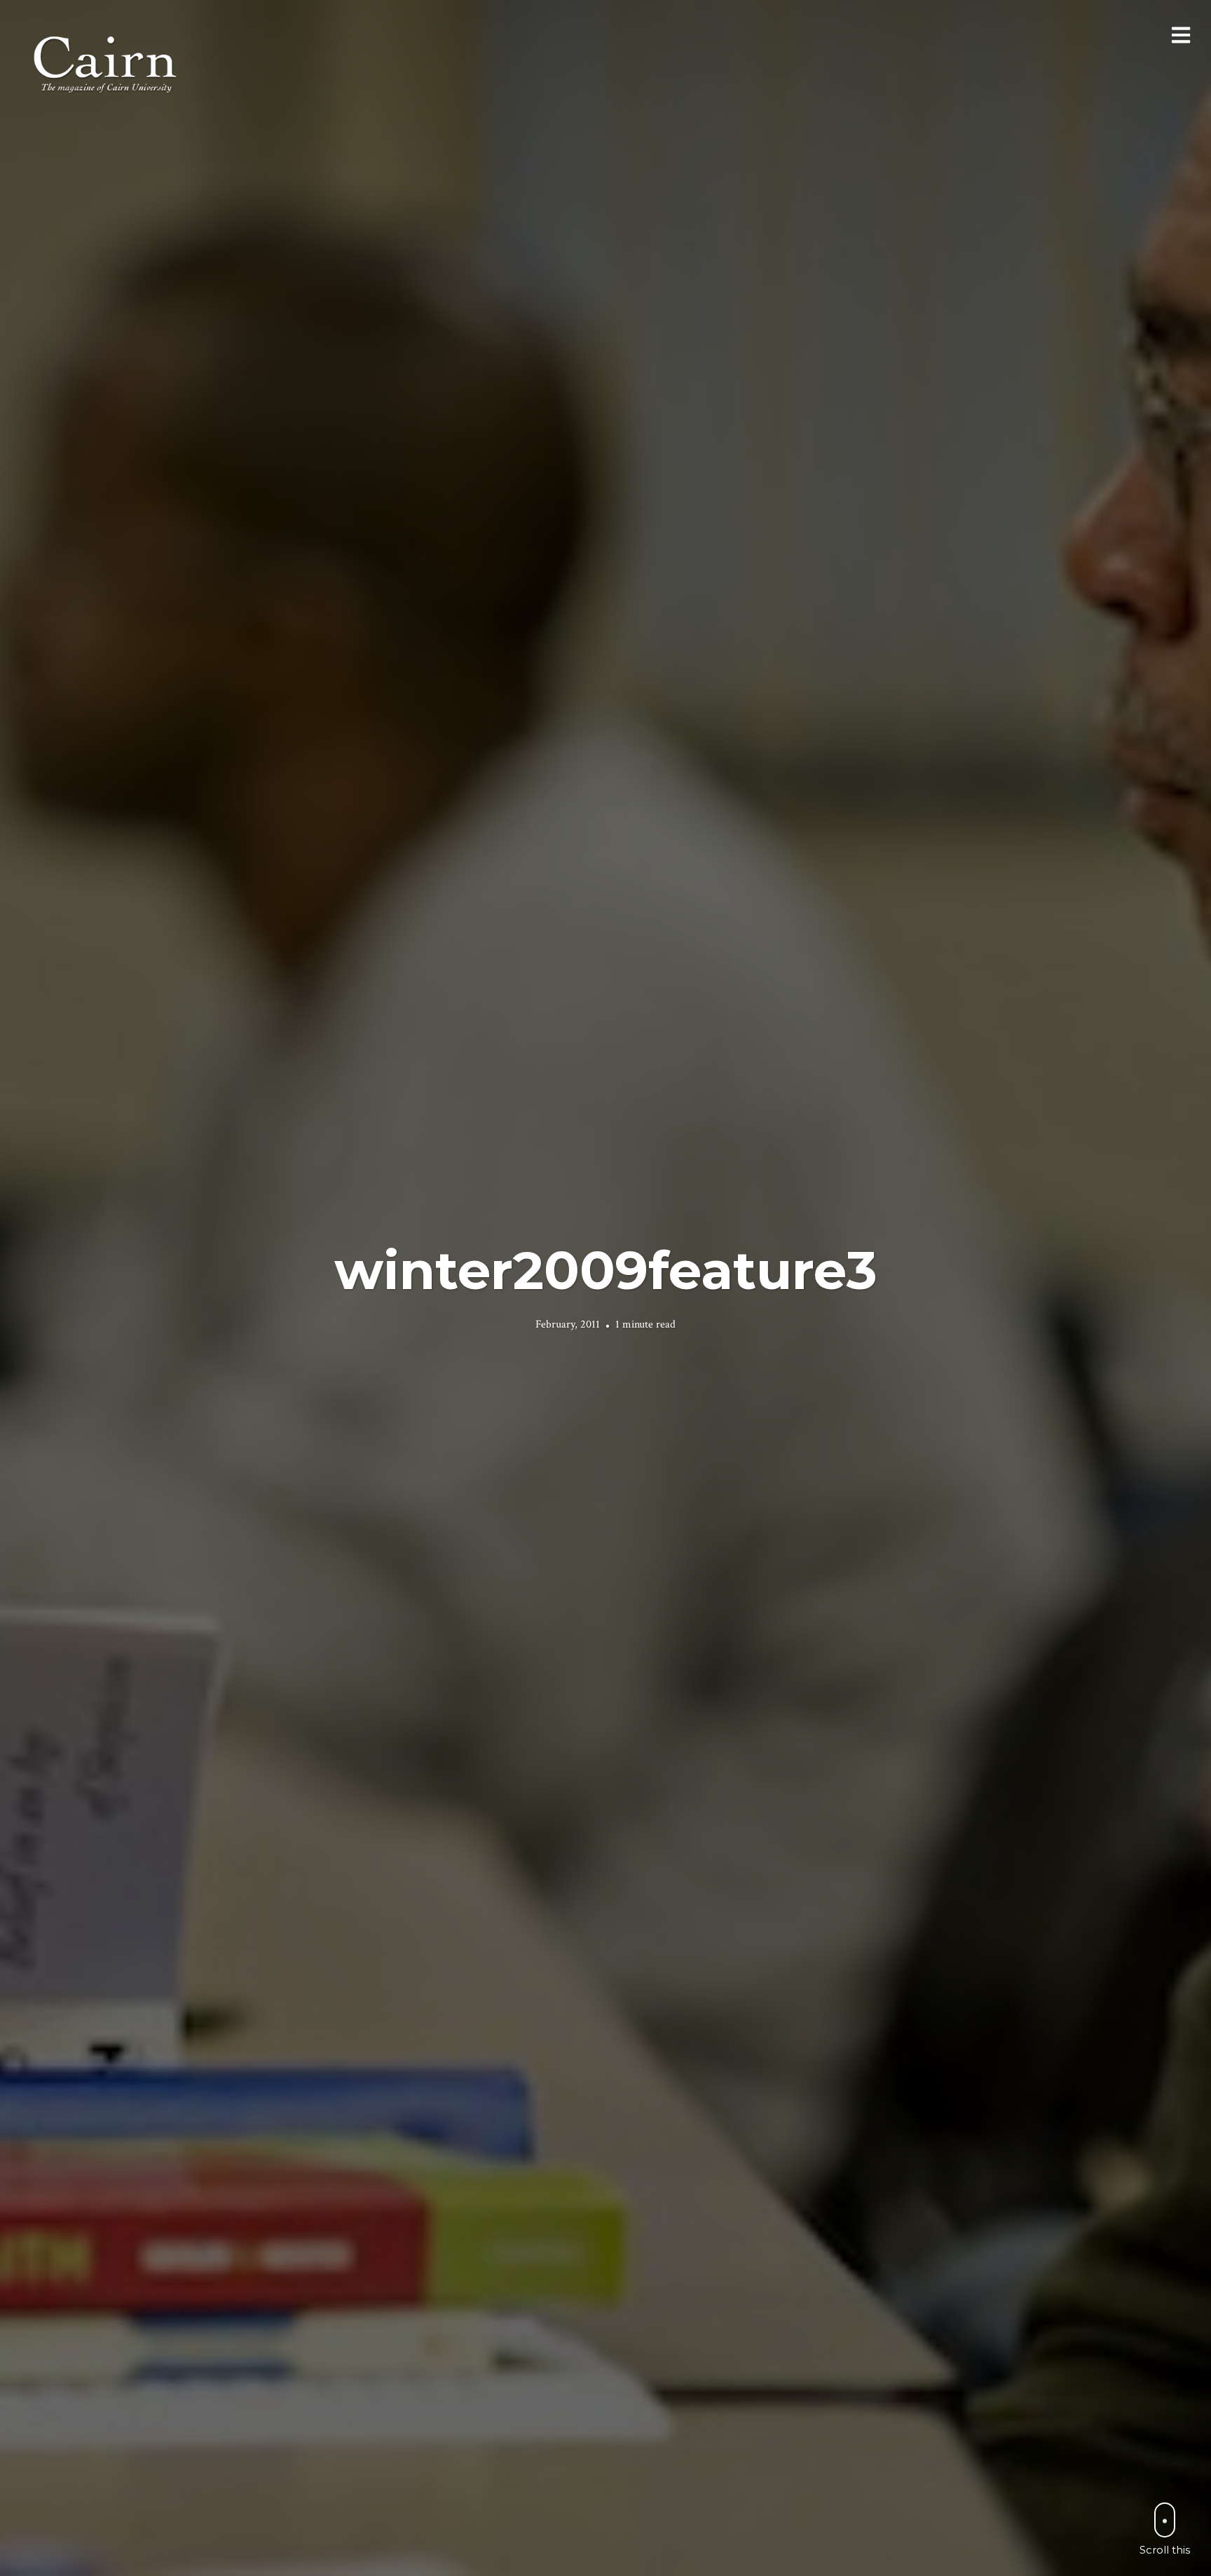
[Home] (107, 63)
